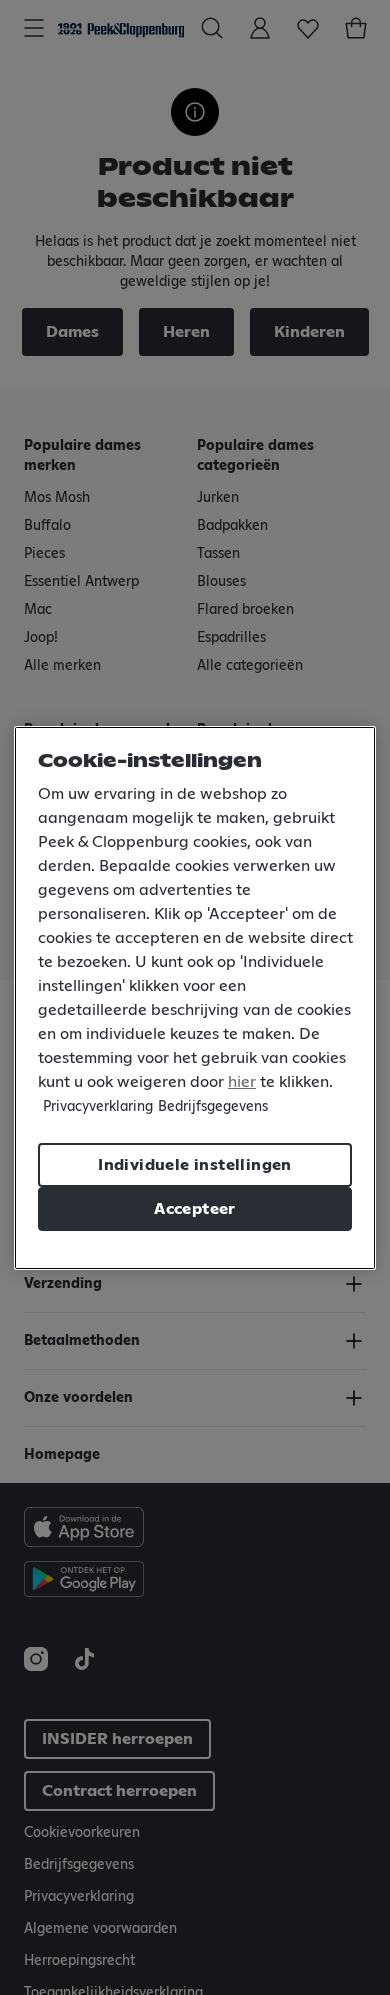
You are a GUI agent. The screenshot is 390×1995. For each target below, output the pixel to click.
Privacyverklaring (98, 1107)
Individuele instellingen (195, 1165)
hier (242, 1082)
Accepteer (195, 1209)
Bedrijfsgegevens (213, 1107)
